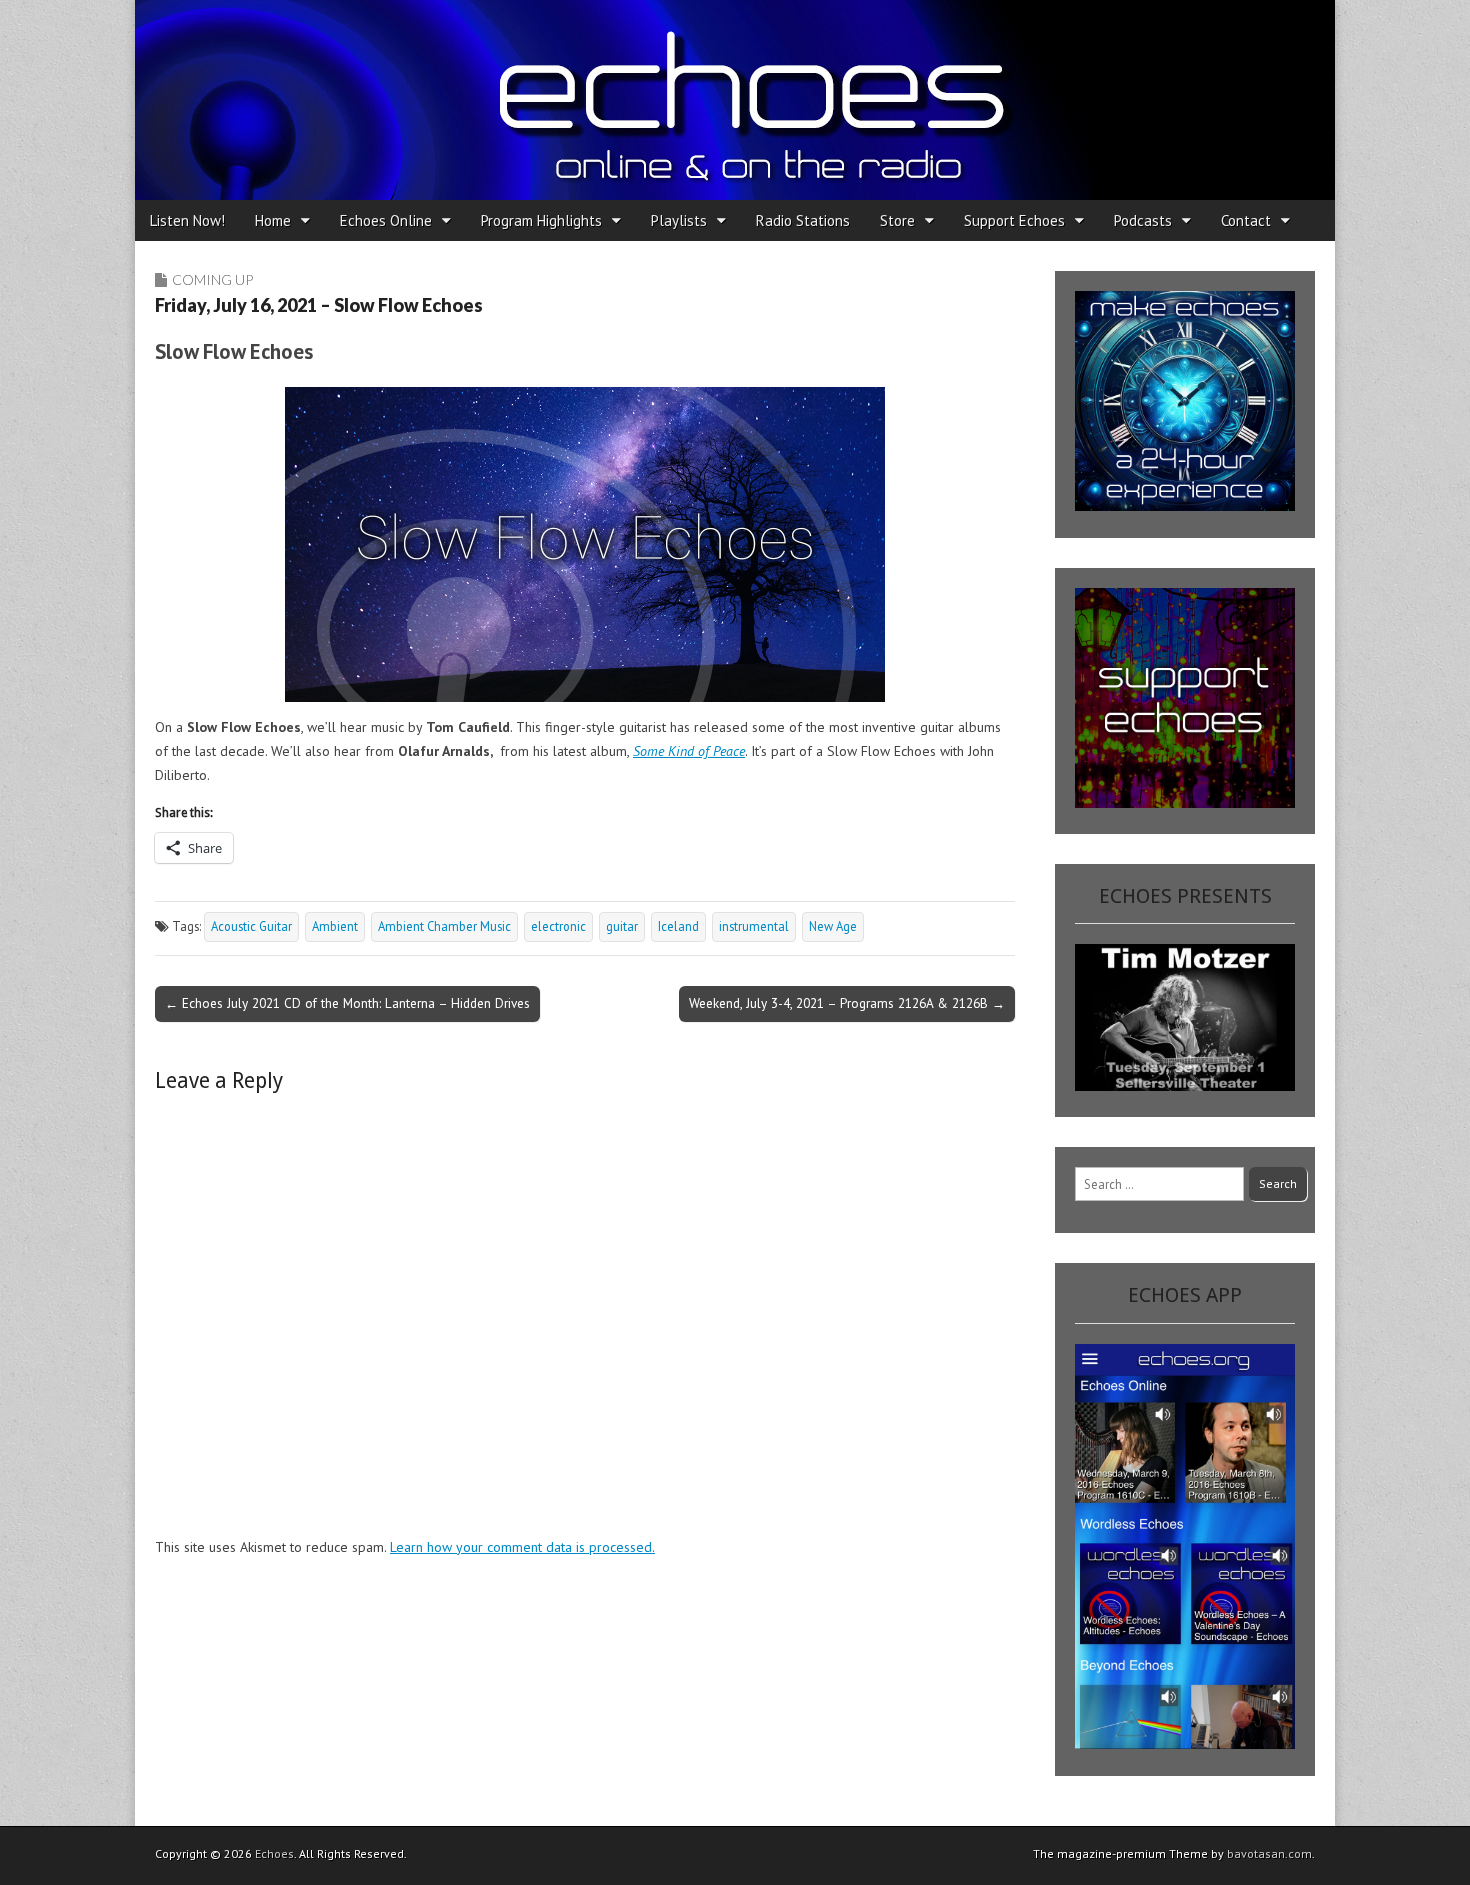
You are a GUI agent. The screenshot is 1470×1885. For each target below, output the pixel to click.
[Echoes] (735, 100)
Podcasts (1143, 220)
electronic (558, 926)
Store (897, 220)
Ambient (335, 926)
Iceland (678, 926)
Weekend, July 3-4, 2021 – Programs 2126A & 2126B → (847, 1003)
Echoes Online (386, 220)
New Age (833, 926)
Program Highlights (541, 220)
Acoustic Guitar (251, 926)
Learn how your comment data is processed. (522, 1547)
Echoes (274, 1853)
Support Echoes (1014, 220)
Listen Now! (187, 220)
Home (273, 220)
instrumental (754, 926)
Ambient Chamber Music (444, 926)
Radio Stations (803, 220)
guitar (622, 926)
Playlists (679, 220)
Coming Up (212, 279)
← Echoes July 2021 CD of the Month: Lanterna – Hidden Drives (347, 1003)
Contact (1246, 220)
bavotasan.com (1269, 1853)
